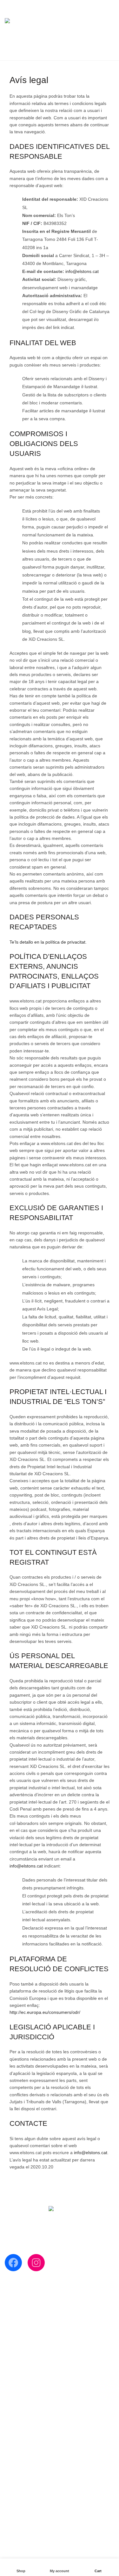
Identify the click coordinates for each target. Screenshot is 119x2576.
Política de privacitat (25, 2491)
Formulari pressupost (26, 2327)
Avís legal (14, 2500)
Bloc (9, 2345)
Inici (9, 2299)
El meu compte (70, 3)
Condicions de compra (27, 2473)
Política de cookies (23, 2482)
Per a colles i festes (24, 2318)
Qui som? (14, 2308)
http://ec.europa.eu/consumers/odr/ (45, 2012)
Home (49, 52)
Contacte (14, 2355)
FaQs (10, 2463)
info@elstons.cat (82, 271)
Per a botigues (19, 2336)
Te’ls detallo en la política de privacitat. (48, 942)
